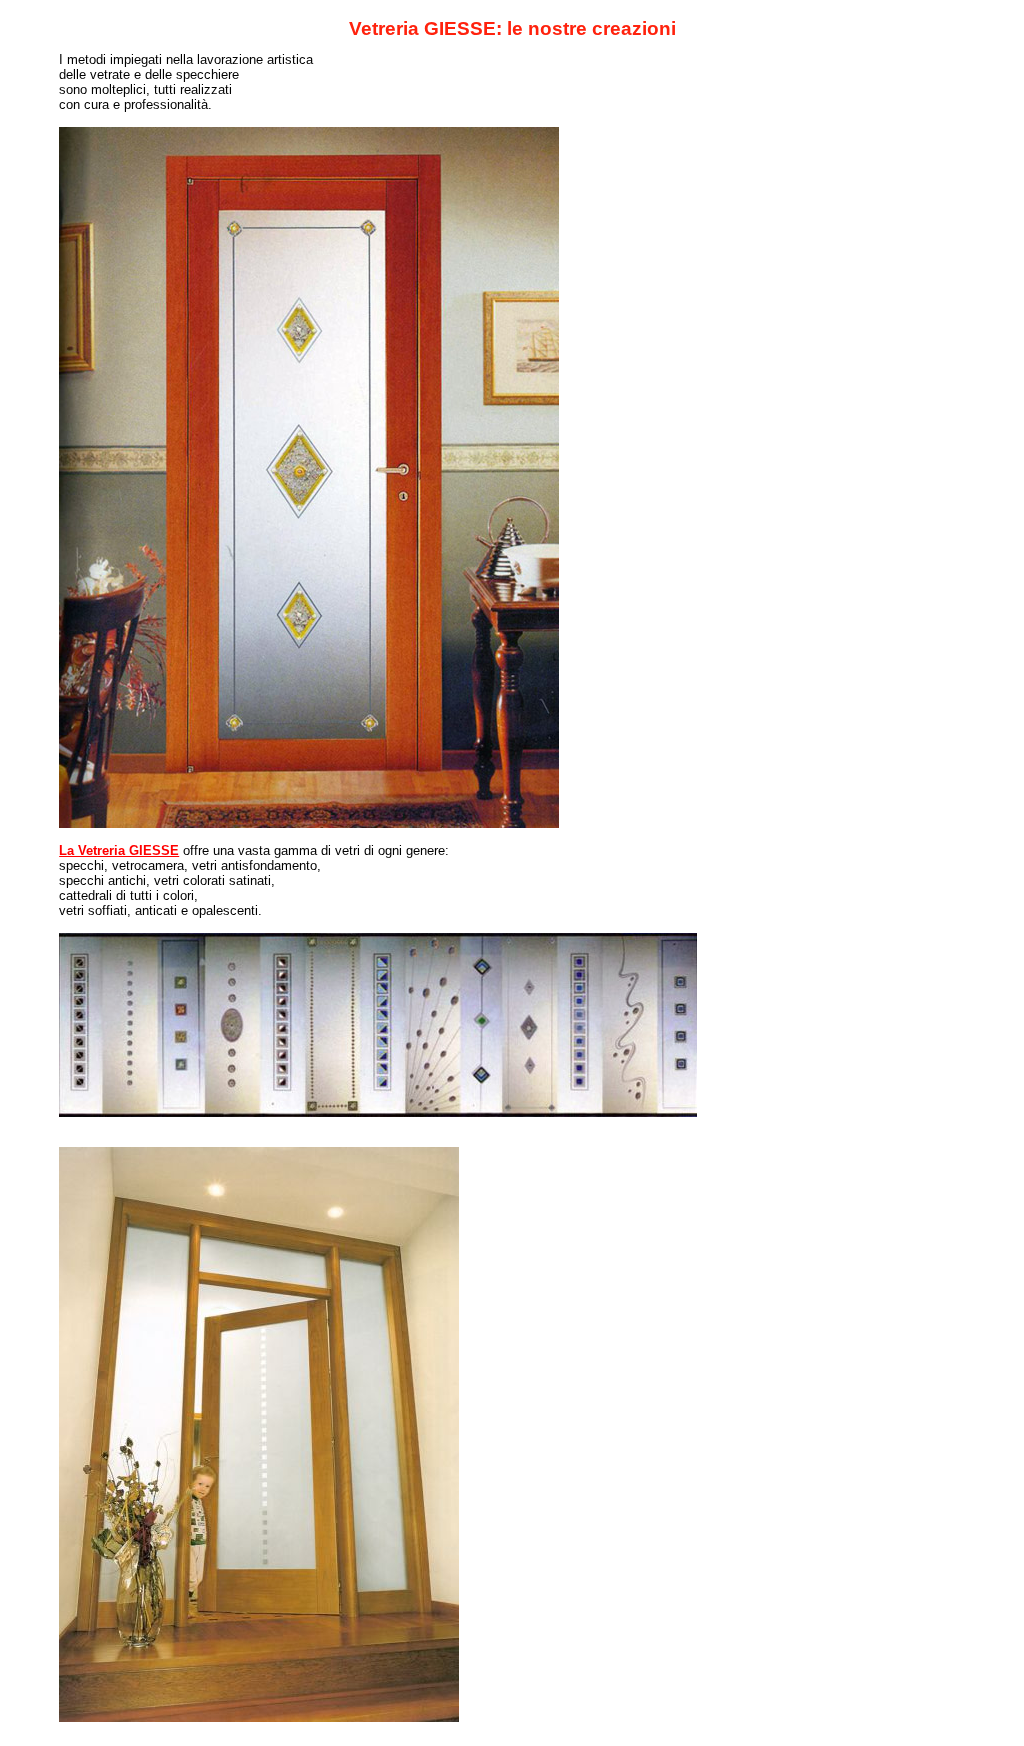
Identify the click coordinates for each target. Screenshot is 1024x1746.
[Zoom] (958, 1730)
